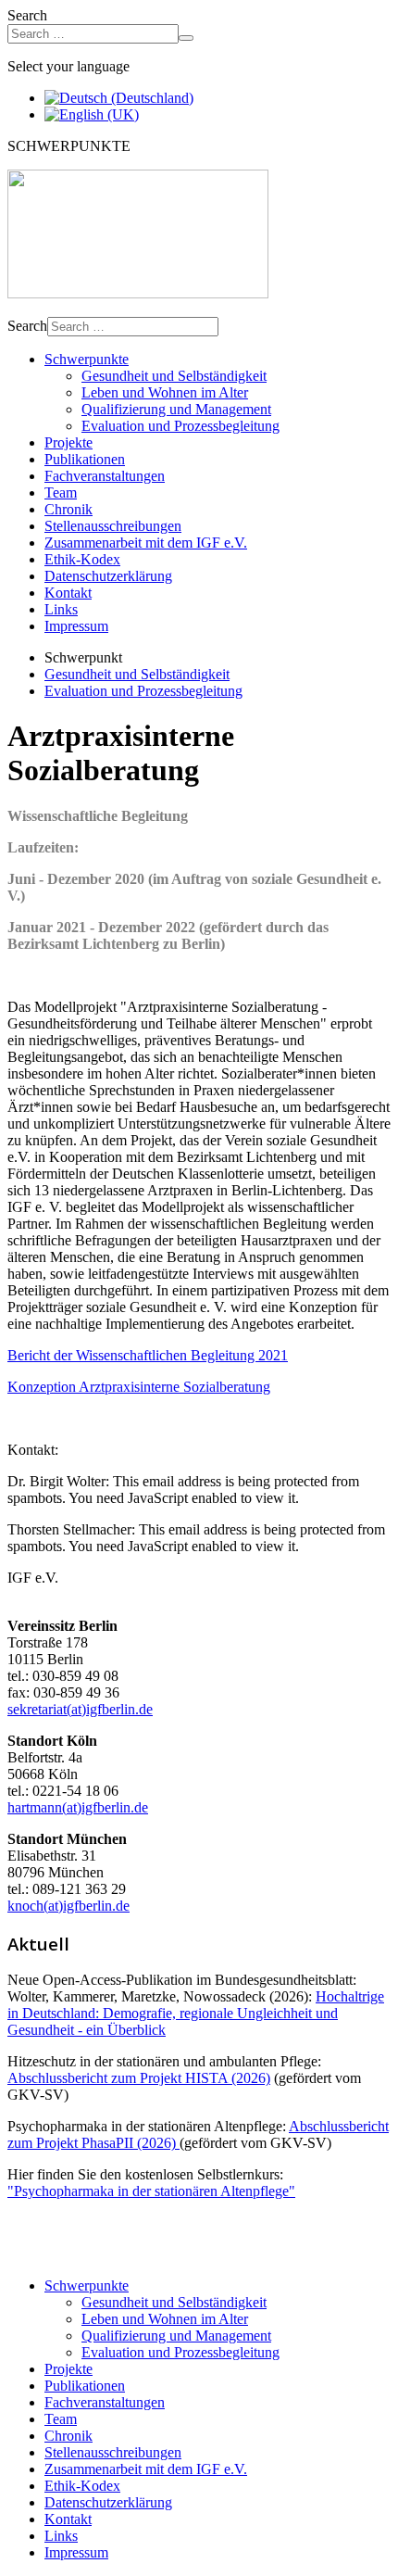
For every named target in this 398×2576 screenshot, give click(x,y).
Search (27, 15)
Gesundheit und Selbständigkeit (174, 376)
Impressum (76, 626)
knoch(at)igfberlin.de (68, 1906)
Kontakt (68, 593)
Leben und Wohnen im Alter (165, 392)
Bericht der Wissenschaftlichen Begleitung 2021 (148, 1355)
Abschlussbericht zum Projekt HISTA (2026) (139, 2078)
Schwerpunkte (87, 359)
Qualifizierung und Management (176, 409)
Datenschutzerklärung (108, 576)
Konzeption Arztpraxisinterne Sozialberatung (139, 1387)
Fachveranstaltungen (105, 476)
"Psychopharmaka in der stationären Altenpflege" (151, 2191)
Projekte (68, 442)
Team (61, 492)
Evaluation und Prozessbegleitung (180, 426)
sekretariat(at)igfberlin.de (80, 1709)
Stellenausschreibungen (113, 526)
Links (61, 609)
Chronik (68, 509)
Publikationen (85, 459)
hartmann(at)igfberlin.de (78, 1807)
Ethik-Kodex (82, 559)
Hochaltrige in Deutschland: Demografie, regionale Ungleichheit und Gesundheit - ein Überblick (196, 2013)
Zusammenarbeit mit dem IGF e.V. (146, 543)
